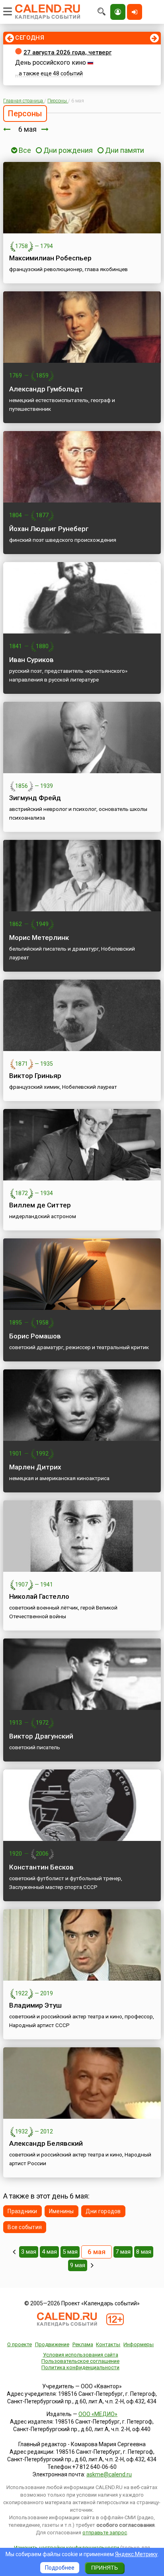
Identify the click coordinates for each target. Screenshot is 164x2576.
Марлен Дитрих (35, 1467)
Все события (25, 2227)
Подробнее (60, 2568)
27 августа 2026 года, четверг (67, 52)
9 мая (78, 2265)
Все (24, 150)
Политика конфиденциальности (80, 2367)
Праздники (22, 2211)
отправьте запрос (105, 2533)
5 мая (70, 2252)
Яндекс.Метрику (136, 2554)
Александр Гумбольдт (46, 389)
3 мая (29, 2252)
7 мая (123, 2252)
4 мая (49, 2252)
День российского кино (51, 63)
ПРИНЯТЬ (104, 2568)
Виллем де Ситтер (40, 1205)
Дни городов (103, 2211)
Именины (61, 2211)
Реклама (83, 2344)
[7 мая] (45, 129)
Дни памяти (125, 150)
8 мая (144, 2252)
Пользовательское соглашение (80, 2361)
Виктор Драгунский (41, 1736)
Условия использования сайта (81, 2355)
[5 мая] (7, 129)
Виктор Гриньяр (35, 1076)
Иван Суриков (31, 660)
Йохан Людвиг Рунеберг (49, 529)
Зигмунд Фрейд (35, 798)
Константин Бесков (41, 1867)
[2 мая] (14, 2252)
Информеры (139, 2344)
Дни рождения (68, 150)
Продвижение (52, 2344)
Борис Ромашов (35, 1336)
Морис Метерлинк (39, 938)
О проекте (20, 2344)
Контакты (108, 2344)
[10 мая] (92, 2265)
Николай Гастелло (39, 1596)
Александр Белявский (46, 2143)
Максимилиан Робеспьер (50, 258)
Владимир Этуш (35, 2005)
